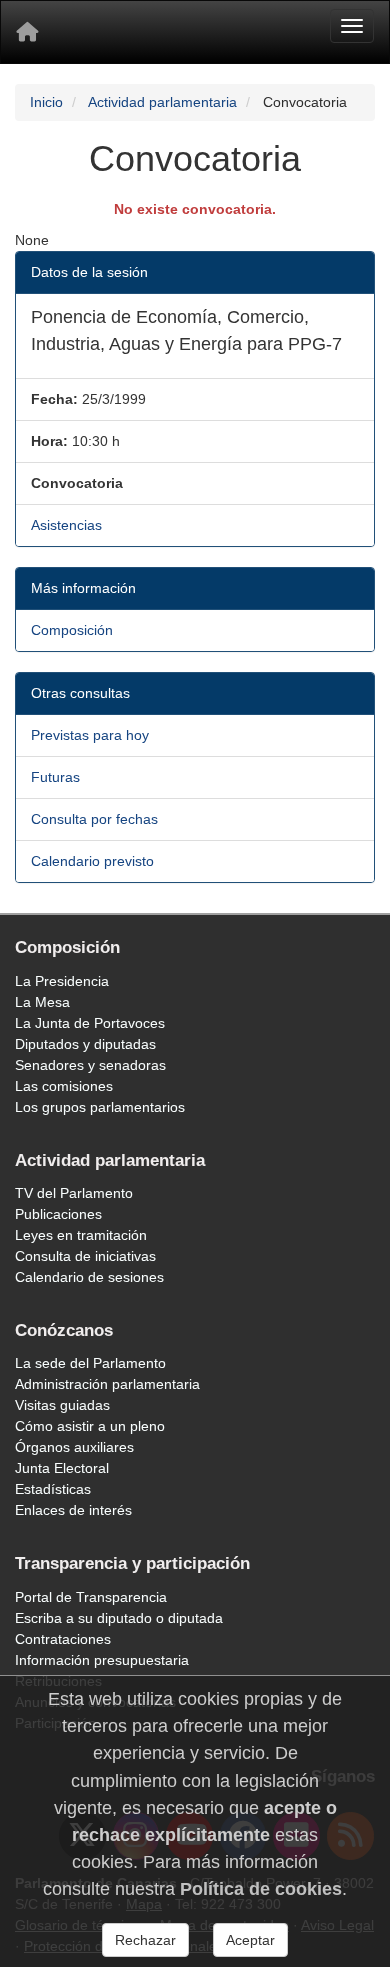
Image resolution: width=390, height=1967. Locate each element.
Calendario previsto (92, 861)
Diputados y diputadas (85, 1044)
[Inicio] (27, 32)
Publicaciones (58, 1214)
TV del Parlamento (74, 1193)
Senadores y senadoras (90, 1065)
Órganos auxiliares (74, 1447)
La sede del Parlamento (90, 1363)
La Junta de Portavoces (90, 1023)
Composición (72, 630)
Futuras (55, 777)
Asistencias (66, 525)
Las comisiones (64, 1086)
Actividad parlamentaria (162, 102)
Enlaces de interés (73, 1510)
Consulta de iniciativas (85, 1256)
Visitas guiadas (62, 1405)
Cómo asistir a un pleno (90, 1426)
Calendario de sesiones (89, 1277)
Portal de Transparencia (91, 1597)
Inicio (46, 102)
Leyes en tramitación (81, 1235)
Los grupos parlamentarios (100, 1107)
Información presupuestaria (102, 1660)
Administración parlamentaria (107, 1384)
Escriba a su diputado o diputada (119, 1618)
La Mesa (42, 1002)
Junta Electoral (62, 1468)
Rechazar (145, 1940)
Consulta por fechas (94, 819)
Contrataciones (63, 1639)
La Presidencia (62, 981)
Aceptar (250, 1940)
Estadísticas (53, 1489)
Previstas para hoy (90, 735)
